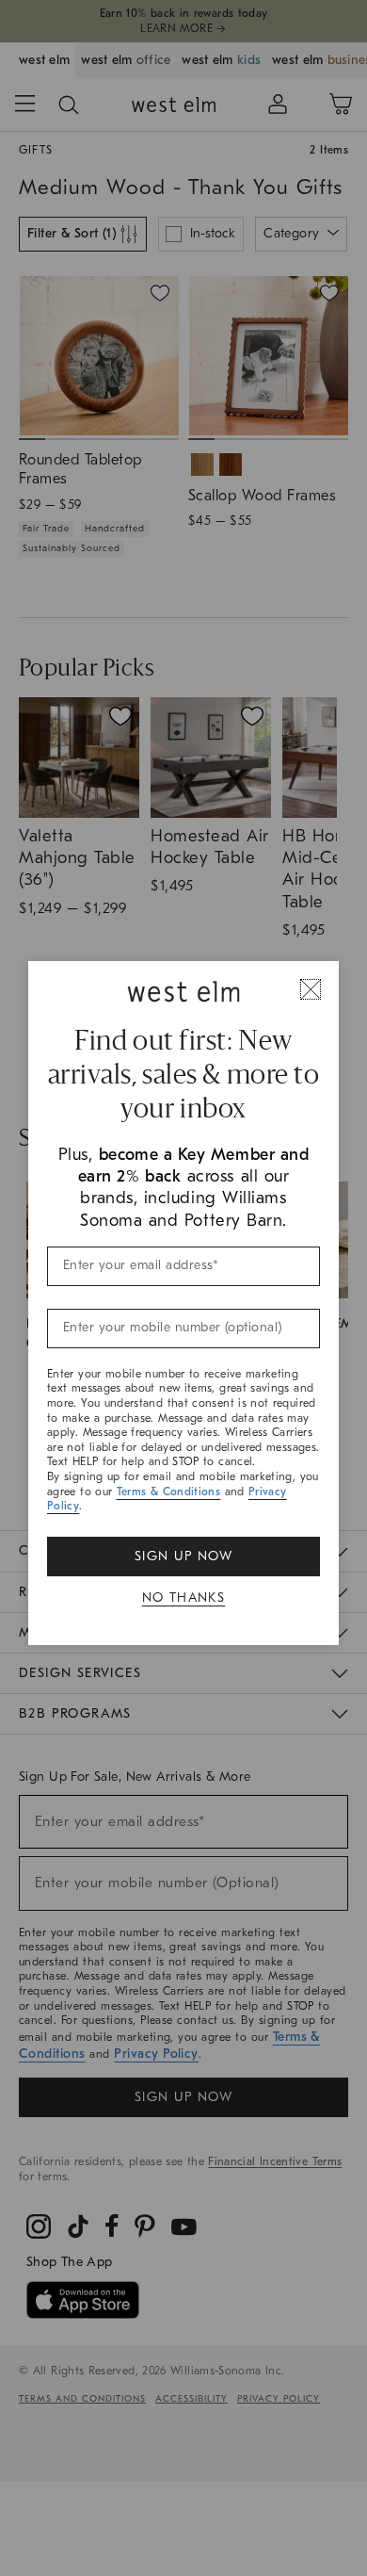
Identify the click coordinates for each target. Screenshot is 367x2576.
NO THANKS (184, 1598)
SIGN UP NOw (183, 1556)
